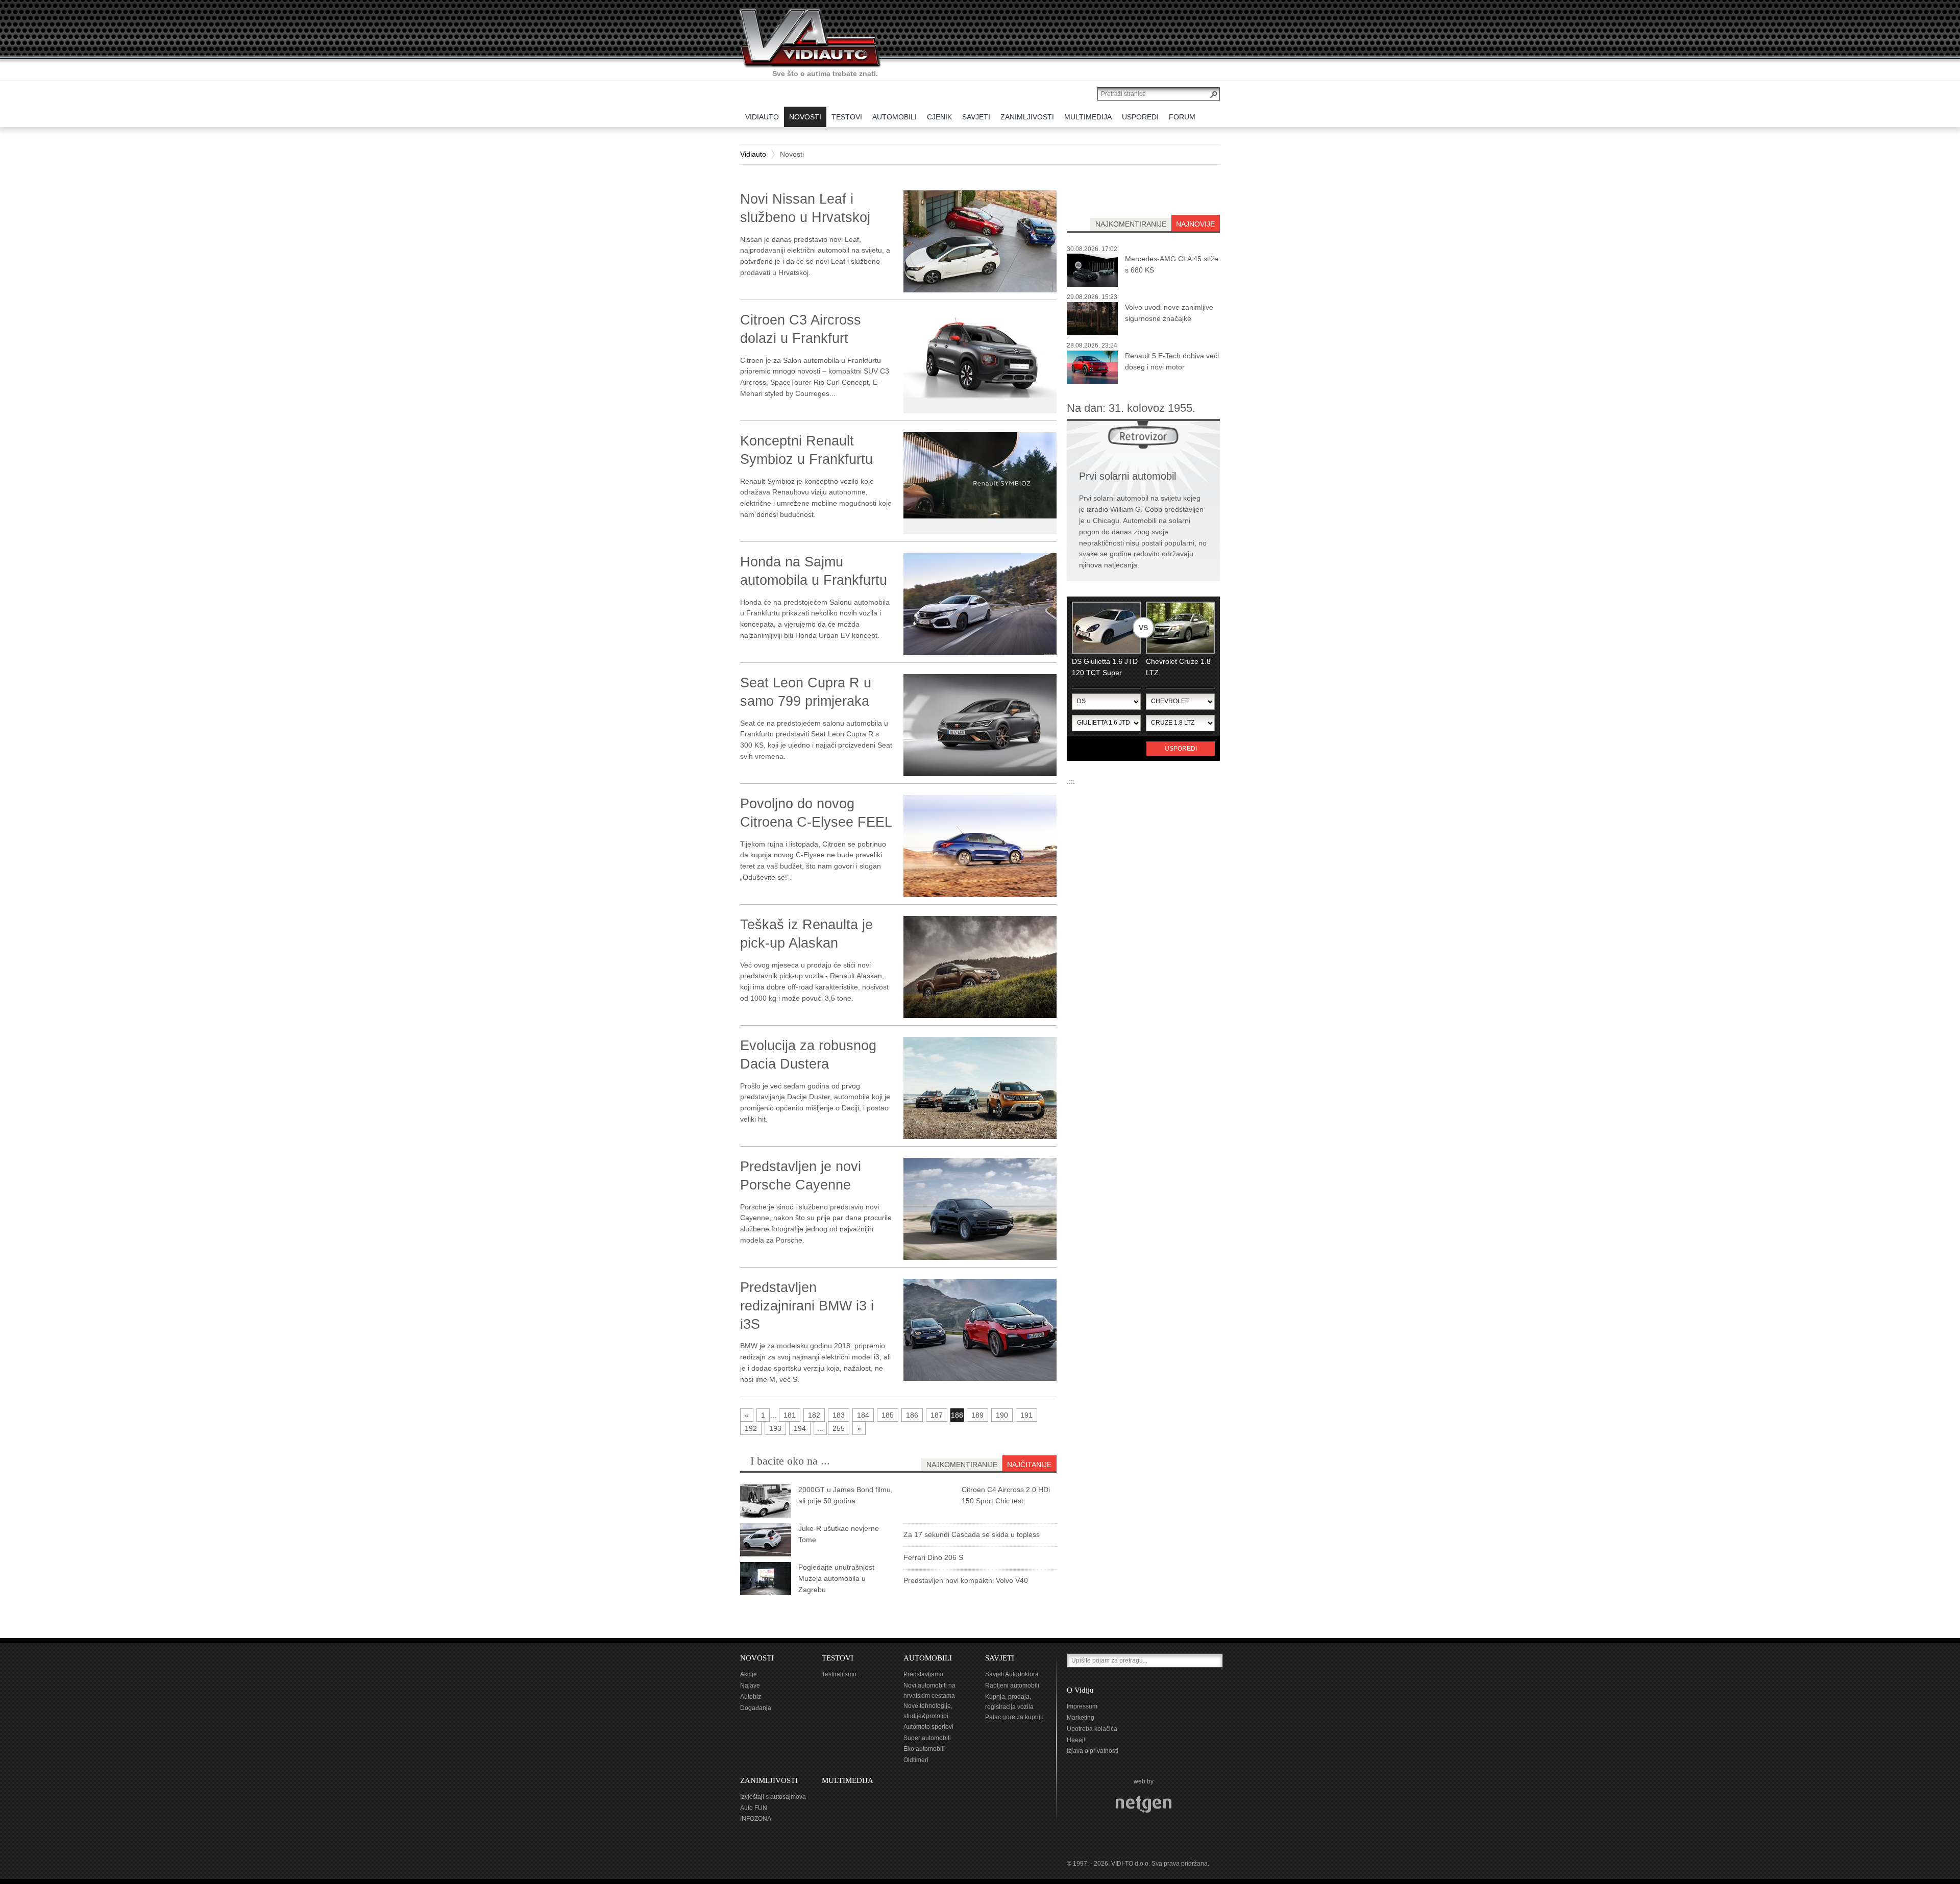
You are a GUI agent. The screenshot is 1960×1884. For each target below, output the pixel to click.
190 (1002, 1415)
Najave (750, 1685)
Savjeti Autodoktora (1012, 1674)
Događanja (756, 1708)
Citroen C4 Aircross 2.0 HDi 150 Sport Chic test (1006, 1495)
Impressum (1082, 1706)
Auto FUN (754, 1808)
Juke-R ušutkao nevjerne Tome (839, 1534)
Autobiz (751, 1697)
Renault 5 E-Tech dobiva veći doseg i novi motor (1172, 361)
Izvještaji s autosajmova (773, 1797)
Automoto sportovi (928, 1727)
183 (839, 1415)
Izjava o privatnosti (1093, 1751)
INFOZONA (756, 1819)
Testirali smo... (841, 1674)
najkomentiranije (1131, 224)
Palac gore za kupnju (1014, 1717)
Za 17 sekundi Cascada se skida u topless (972, 1534)
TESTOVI (838, 1658)
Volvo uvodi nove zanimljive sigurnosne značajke (1169, 313)
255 (839, 1428)
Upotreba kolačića (1092, 1729)
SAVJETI (1000, 1658)
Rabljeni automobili (1012, 1685)
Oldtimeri (916, 1760)
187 (937, 1415)
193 (775, 1428)
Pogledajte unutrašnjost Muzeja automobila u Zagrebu (836, 1578)
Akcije (749, 1674)
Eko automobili (924, 1749)
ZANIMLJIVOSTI (769, 1780)
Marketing (1081, 1718)
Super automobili (927, 1738)
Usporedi (1181, 749)
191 (1026, 1415)
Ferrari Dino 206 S (933, 1557)
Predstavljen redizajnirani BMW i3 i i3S (807, 1306)
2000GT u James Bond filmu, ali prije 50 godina (846, 1495)
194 (800, 1428)
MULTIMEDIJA (848, 1780)
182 (814, 1415)
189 (977, 1415)
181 (790, 1415)
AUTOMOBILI (928, 1658)
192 (751, 1428)
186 (912, 1415)
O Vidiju (1080, 1690)
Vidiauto (753, 154)
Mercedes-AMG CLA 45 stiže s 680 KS (1172, 264)
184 (863, 1415)
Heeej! (1076, 1740)
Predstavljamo (923, 1674)
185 (888, 1415)
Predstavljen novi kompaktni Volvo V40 (966, 1580)
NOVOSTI (757, 1658)
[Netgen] (1144, 1804)
